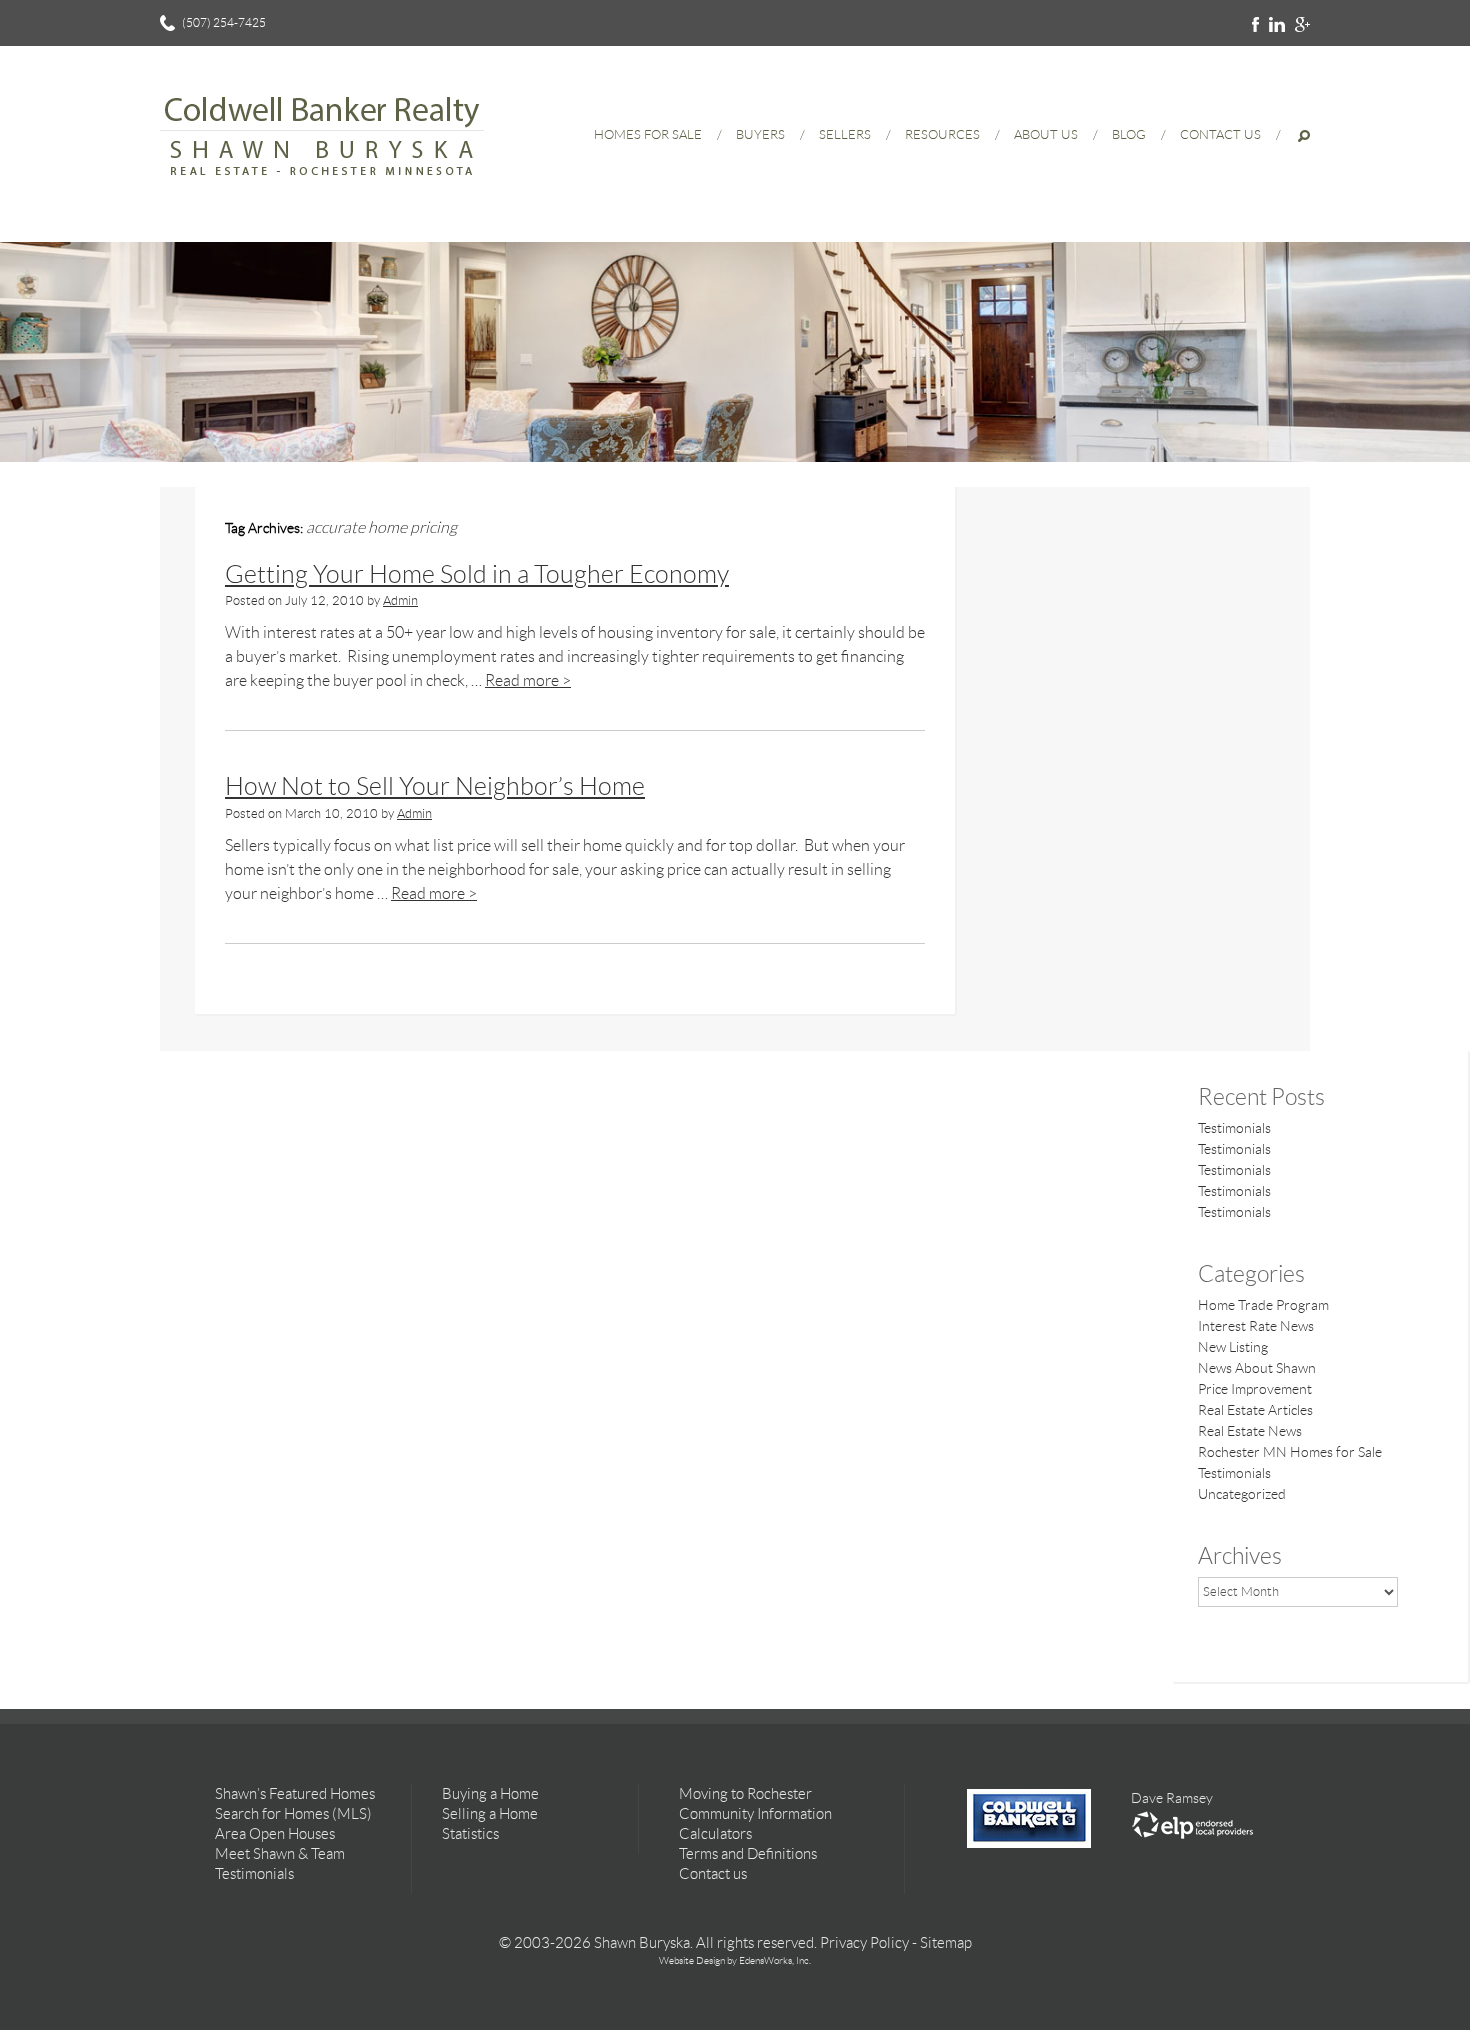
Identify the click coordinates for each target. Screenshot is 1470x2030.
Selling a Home (490, 1814)
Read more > (528, 680)
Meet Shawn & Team (280, 1854)
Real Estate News (1250, 1431)
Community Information (755, 1814)
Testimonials (1234, 1128)
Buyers (760, 134)
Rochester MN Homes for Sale (1290, 1452)
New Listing (1233, 1347)
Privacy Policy (864, 1943)
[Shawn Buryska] (322, 185)
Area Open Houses (275, 1834)
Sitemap (946, 1943)
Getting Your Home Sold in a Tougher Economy (477, 574)
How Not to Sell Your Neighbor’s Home (435, 786)
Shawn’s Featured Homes (295, 1794)
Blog (1129, 134)
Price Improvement (1255, 1389)
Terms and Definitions (748, 1854)
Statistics (470, 1834)
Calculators (715, 1834)
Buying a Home (490, 1794)
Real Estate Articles (1255, 1410)
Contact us (713, 1874)
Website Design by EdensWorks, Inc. (735, 1960)
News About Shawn (1257, 1368)
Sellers (845, 134)
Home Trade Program (1263, 1305)
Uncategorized (1242, 1494)
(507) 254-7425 (224, 22)
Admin (400, 600)
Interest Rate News (1256, 1326)
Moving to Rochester (745, 1794)
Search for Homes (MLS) (293, 1814)
